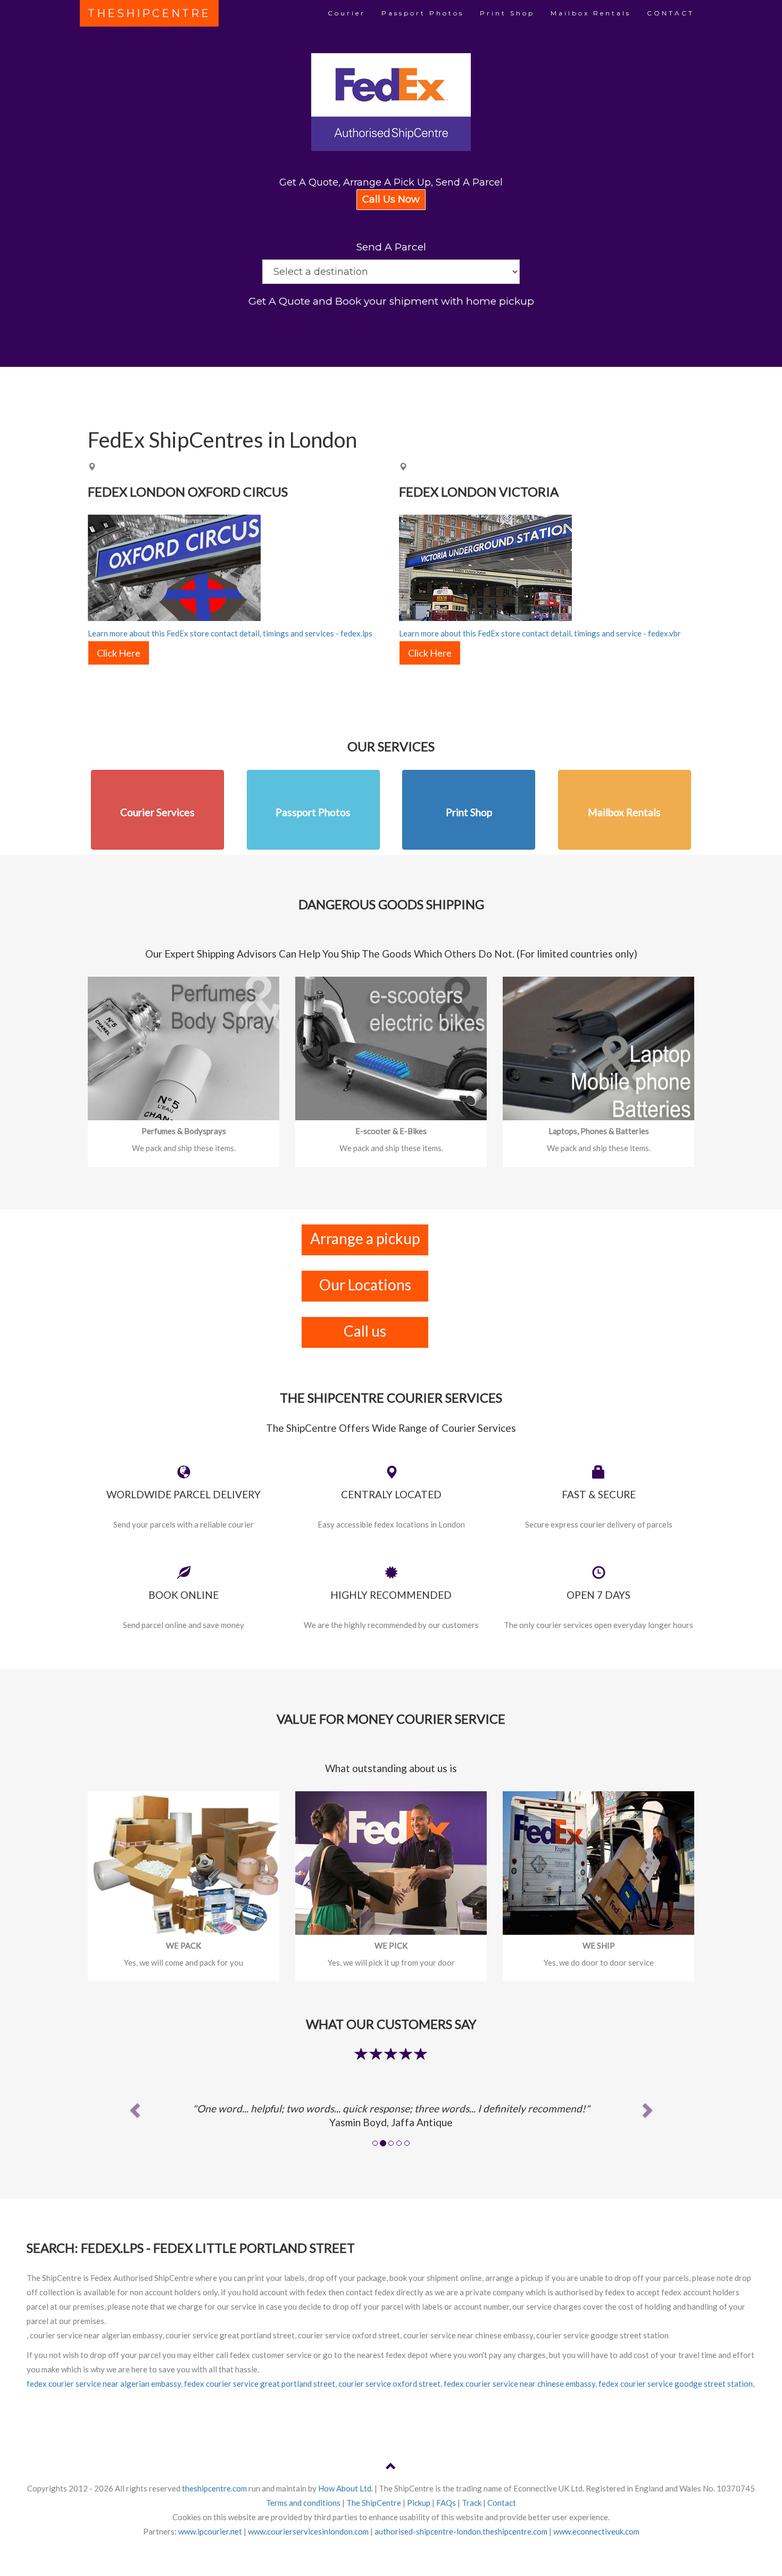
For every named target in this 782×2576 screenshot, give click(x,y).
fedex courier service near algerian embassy (104, 2384)
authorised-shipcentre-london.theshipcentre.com (461, 2531)
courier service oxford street (389, 2384)
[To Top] (391, 2468)
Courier (347, 13)
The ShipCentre (374, 2503)
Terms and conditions (303, 2503)
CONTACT (671, 13)
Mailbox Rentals (591, 13)
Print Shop (507, 13)
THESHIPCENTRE (149, 13)
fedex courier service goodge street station (676, 2384)
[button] (133, 2107)
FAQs (446, 2503)
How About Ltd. (346, 2488)
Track (472, 2503)
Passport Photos (423, 13)
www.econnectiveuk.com (596, 2531)
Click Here (119, 653)
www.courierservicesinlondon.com (308, 2531)
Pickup (419, 2503)
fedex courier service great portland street (260, 2384)
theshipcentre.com (214, 2488)
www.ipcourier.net (210, 2531)
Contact (502, 2503)
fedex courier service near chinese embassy (519, 2384)
